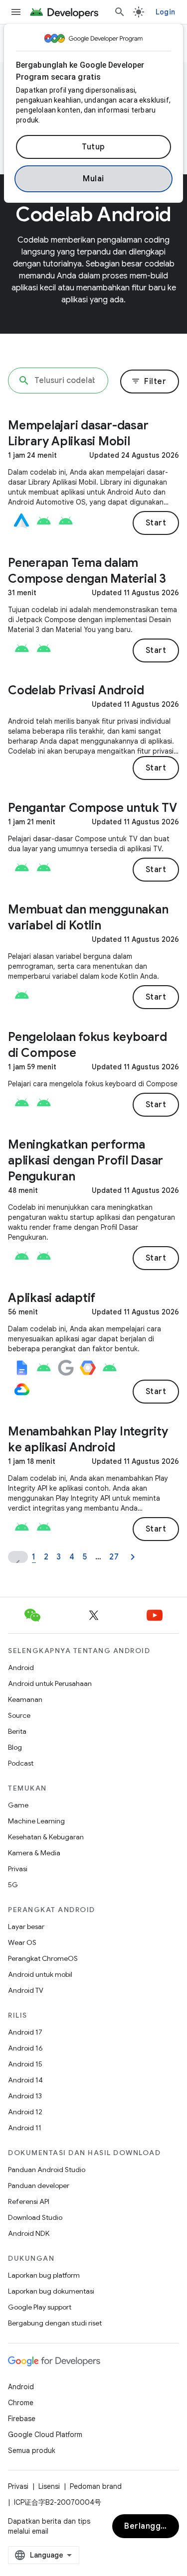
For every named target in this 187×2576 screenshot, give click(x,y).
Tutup (93, 147)
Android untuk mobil (40, 1974)
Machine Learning (36, 1821)
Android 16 (25, 2048)
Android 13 (25, 2096)
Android (21, 1668)
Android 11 (25, 2128)
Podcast (21, 1763)
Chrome (21, 2403)
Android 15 (25, 2064)
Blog (15, 1747)
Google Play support (40, 2307)
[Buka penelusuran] (120, 12)
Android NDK (29, 2233)
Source (19, 1715)
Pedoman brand (96, 2486)
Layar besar (26, 1927)
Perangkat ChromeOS (43, 1958)
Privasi (18, 1869)
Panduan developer (39, 2186)
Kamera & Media (34, 1853)
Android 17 (25, 2032)
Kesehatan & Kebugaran (46, 1837)
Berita (17, 1731)
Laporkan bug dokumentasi (51, 2291)
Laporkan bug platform (44, 2275)
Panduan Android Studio (47, 2170)
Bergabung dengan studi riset (55, 2323)
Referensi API (29, 2201)
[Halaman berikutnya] (133, 1557)
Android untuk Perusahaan (50, 1683)
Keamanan (25, 1699)
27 (114, 1557)
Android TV (26, 1990)
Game (18, 1805)
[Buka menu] (16, 12)
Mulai (93, 179)
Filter (149, 382)
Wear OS (22, 1942)
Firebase (22, 2419)
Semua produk (32, 2450)
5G (13, 1885)
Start (156, 523)
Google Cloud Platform (45, 2435)
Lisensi (49, 2486)
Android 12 (25, 2112)
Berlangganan (152, 2526)
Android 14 (25, 2080)
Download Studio (35, 2217)
